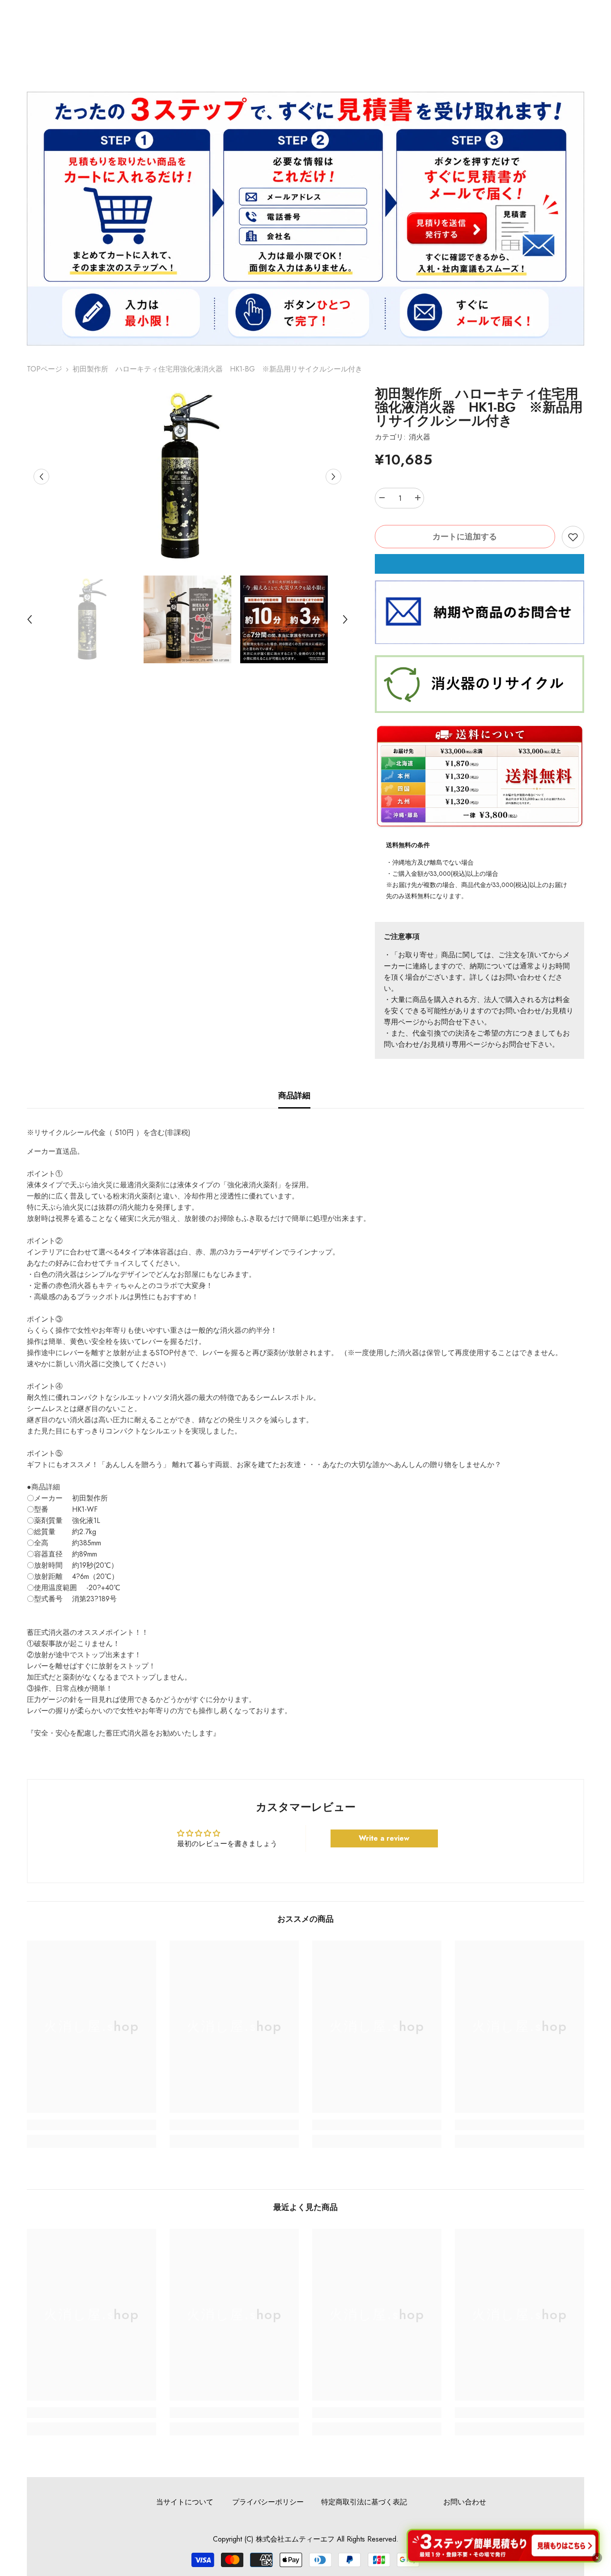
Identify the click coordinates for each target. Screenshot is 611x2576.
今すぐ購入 (479, 564)
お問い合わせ (465, 2502)
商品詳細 (294, 1096)
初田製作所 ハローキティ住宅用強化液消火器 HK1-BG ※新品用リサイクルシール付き (479, 407)
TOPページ (45, 369)
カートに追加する (465, 537)
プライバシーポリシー (268, 2502)
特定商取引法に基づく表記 (364, 2502)
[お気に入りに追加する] (573, 537)
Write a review (384, 1838)
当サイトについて (185, 2502)
